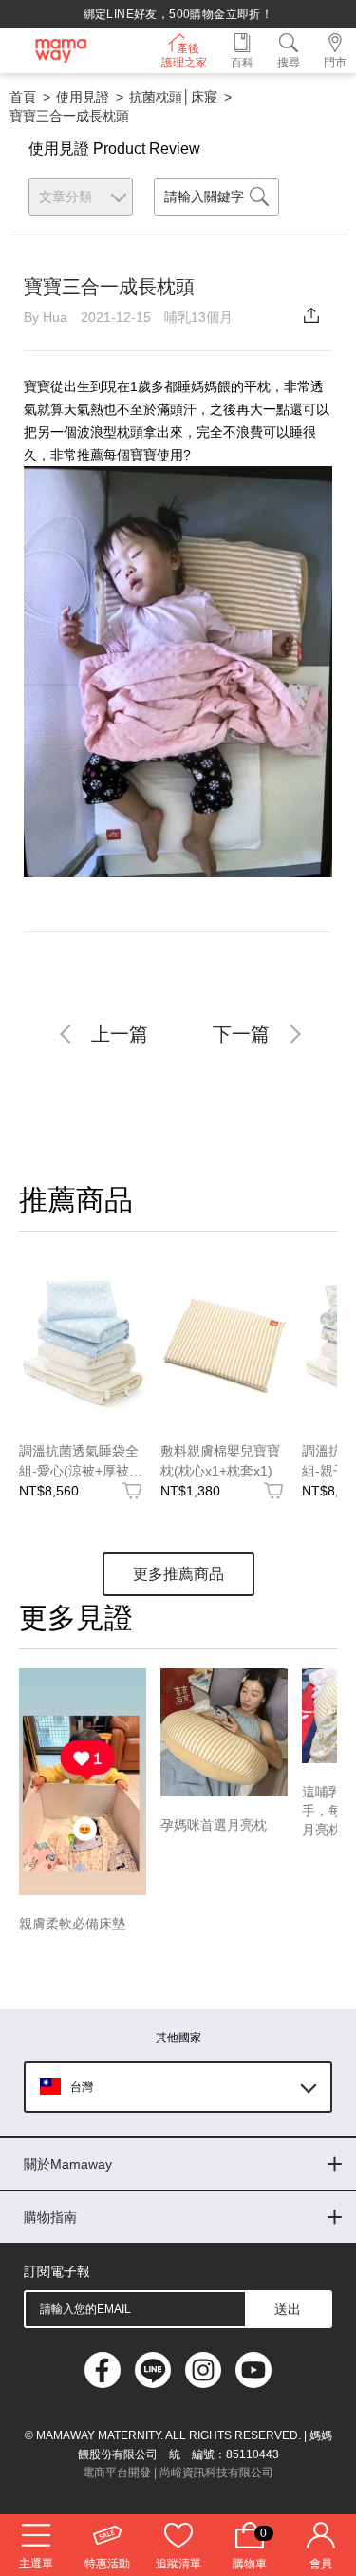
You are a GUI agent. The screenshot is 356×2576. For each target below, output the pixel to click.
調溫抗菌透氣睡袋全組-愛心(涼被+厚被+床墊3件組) (79, 1462)
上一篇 (120, 1034)
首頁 (23, 97)
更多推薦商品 (178, 1574)
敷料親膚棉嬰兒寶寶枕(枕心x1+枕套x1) (220, 1461)
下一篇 (241, 1034)
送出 (288, 2309)
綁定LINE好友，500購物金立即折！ (178, 14)
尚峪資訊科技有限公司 (216, 2473)
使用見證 (83, 97)
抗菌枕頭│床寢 (173, 97)
